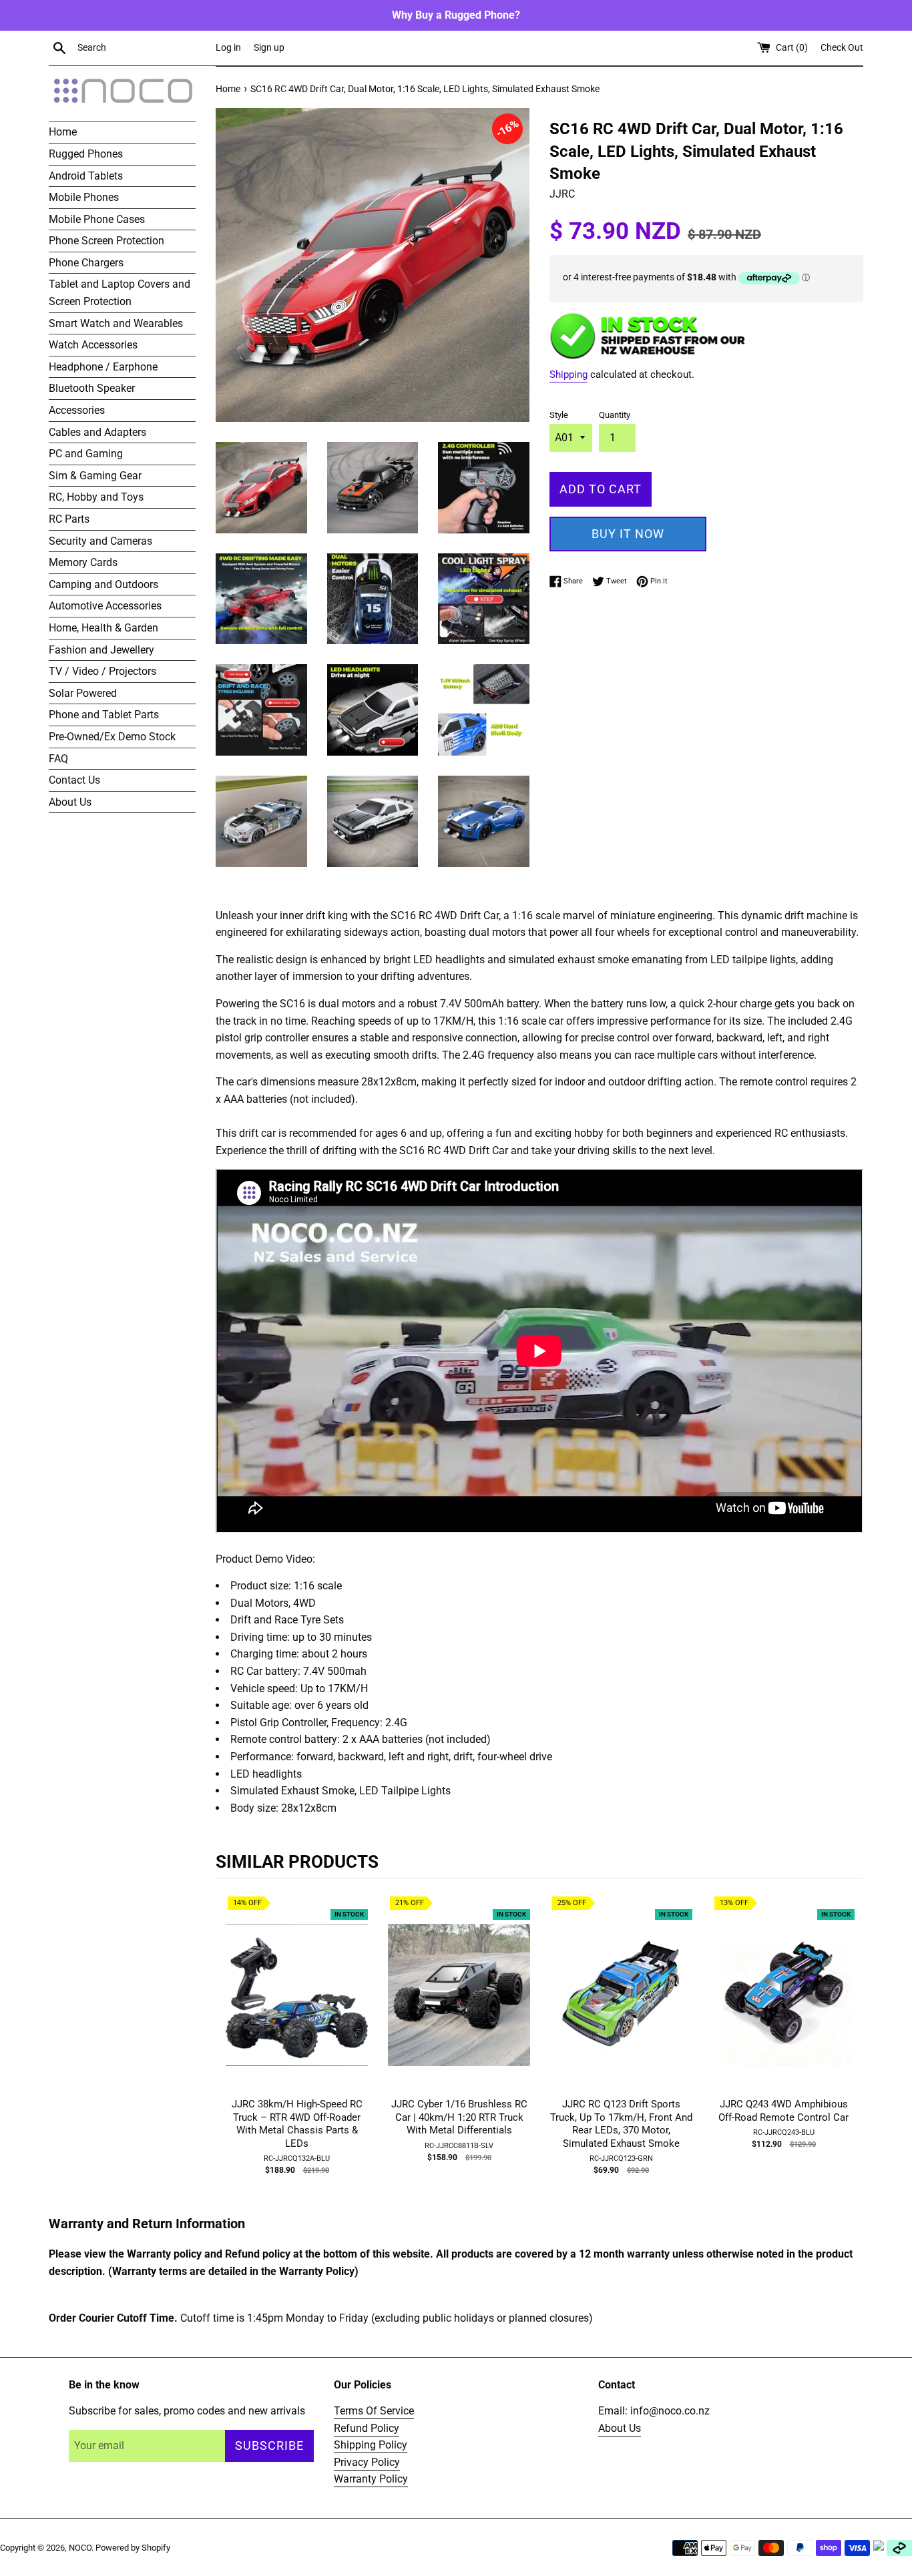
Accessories (77, 410)
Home (63, 132)
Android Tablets (86, 176)
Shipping (568, 374)
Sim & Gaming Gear (95, 476)
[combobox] (144, 48)
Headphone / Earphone (103, 367)
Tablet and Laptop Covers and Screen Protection (120, 293)
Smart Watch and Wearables (116, 323)
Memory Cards (83, 562)
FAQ (58, 759)
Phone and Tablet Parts (104, 715)
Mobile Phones (84, 197)
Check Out (842, 48)
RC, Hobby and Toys (96, 497)
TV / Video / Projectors (102, 671)
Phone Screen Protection (106, 241)
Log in (228, 48)
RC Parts (69, 519)
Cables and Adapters (97, 432)
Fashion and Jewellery (101, 650)
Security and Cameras (100, 541)
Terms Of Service (374, 2411)
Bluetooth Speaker (92, 388)
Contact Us (74, 780)
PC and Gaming (86, 454)
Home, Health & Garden (103, 628)
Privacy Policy (367, 2462)
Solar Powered (83, 693)
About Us (70, 802)
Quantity (615, 415)
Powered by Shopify (133, 2548)
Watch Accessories (93, 345)
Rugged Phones (86, 154)
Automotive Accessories (105, 606)
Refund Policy (367, 2428)
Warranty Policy (371, 2479)
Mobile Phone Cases (97, 219)
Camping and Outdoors (103, 584)
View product (297, 2008)
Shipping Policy (371, 2445)
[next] (850, 2049)
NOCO (80, 2548)
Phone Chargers (86, 263)
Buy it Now (628, 534)
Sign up (269, 48)
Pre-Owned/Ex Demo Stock (112, 737)
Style (559, 415)
